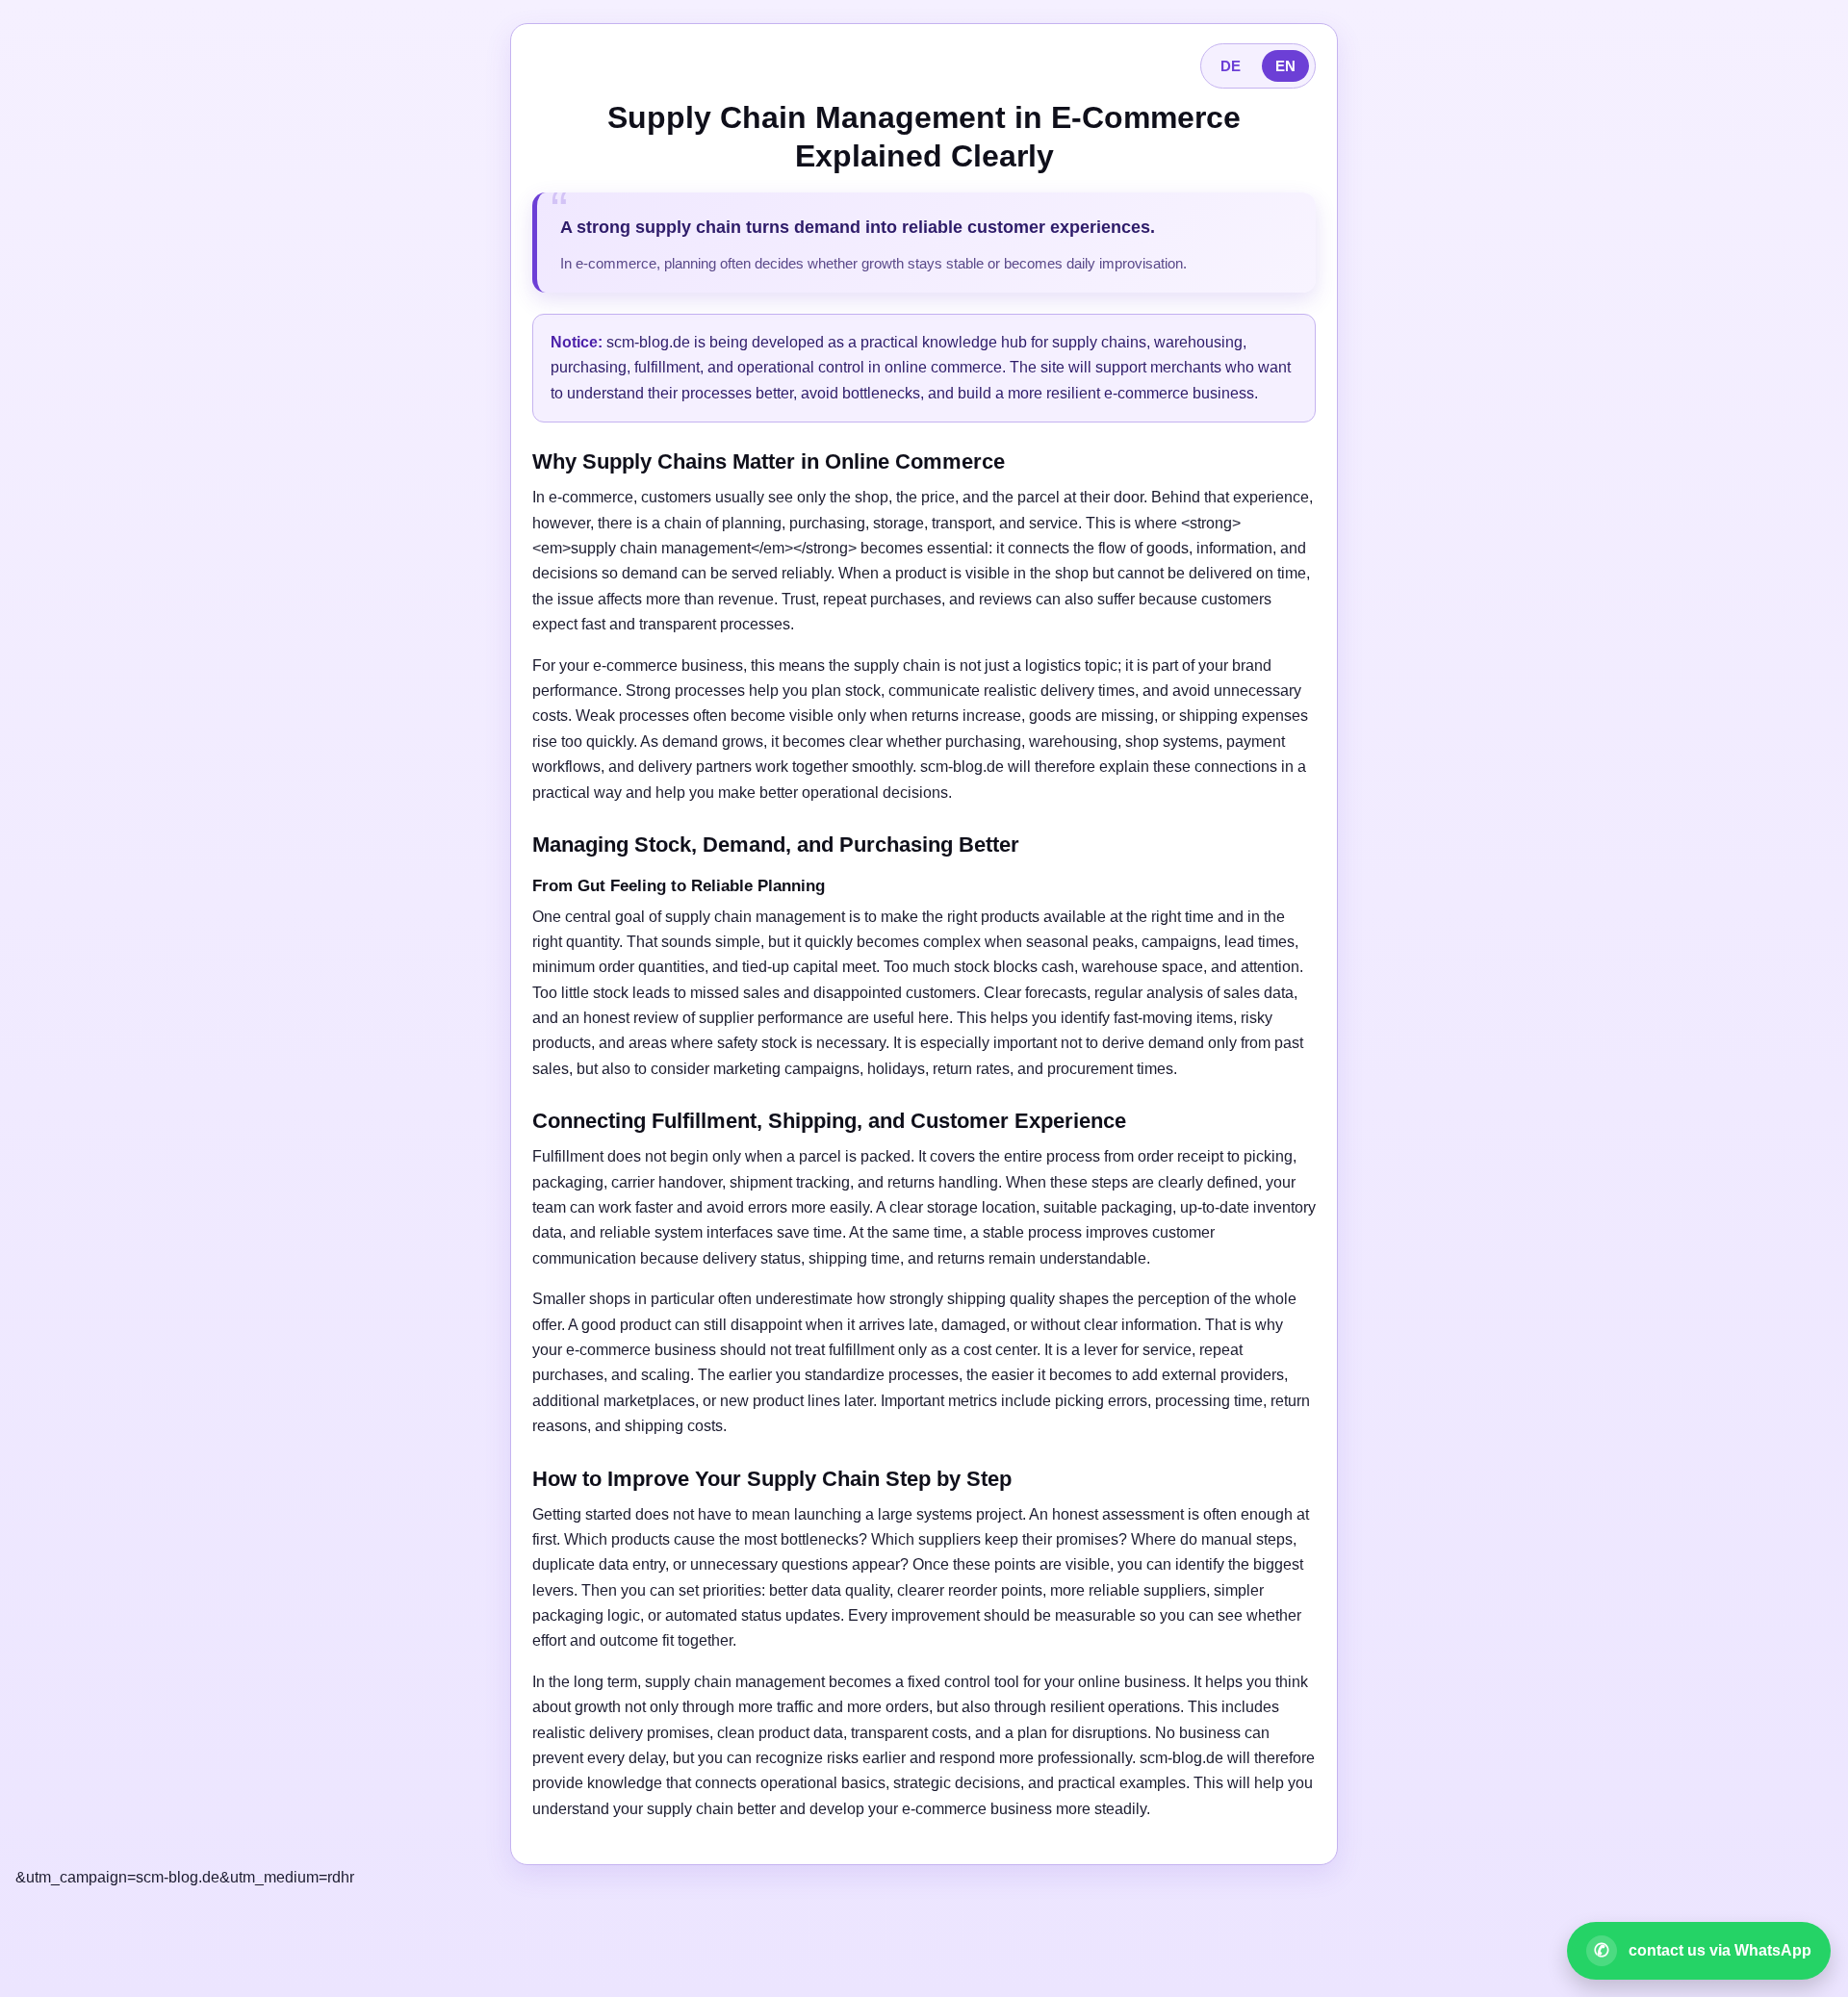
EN (1285, 66)
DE (1231, 66)
